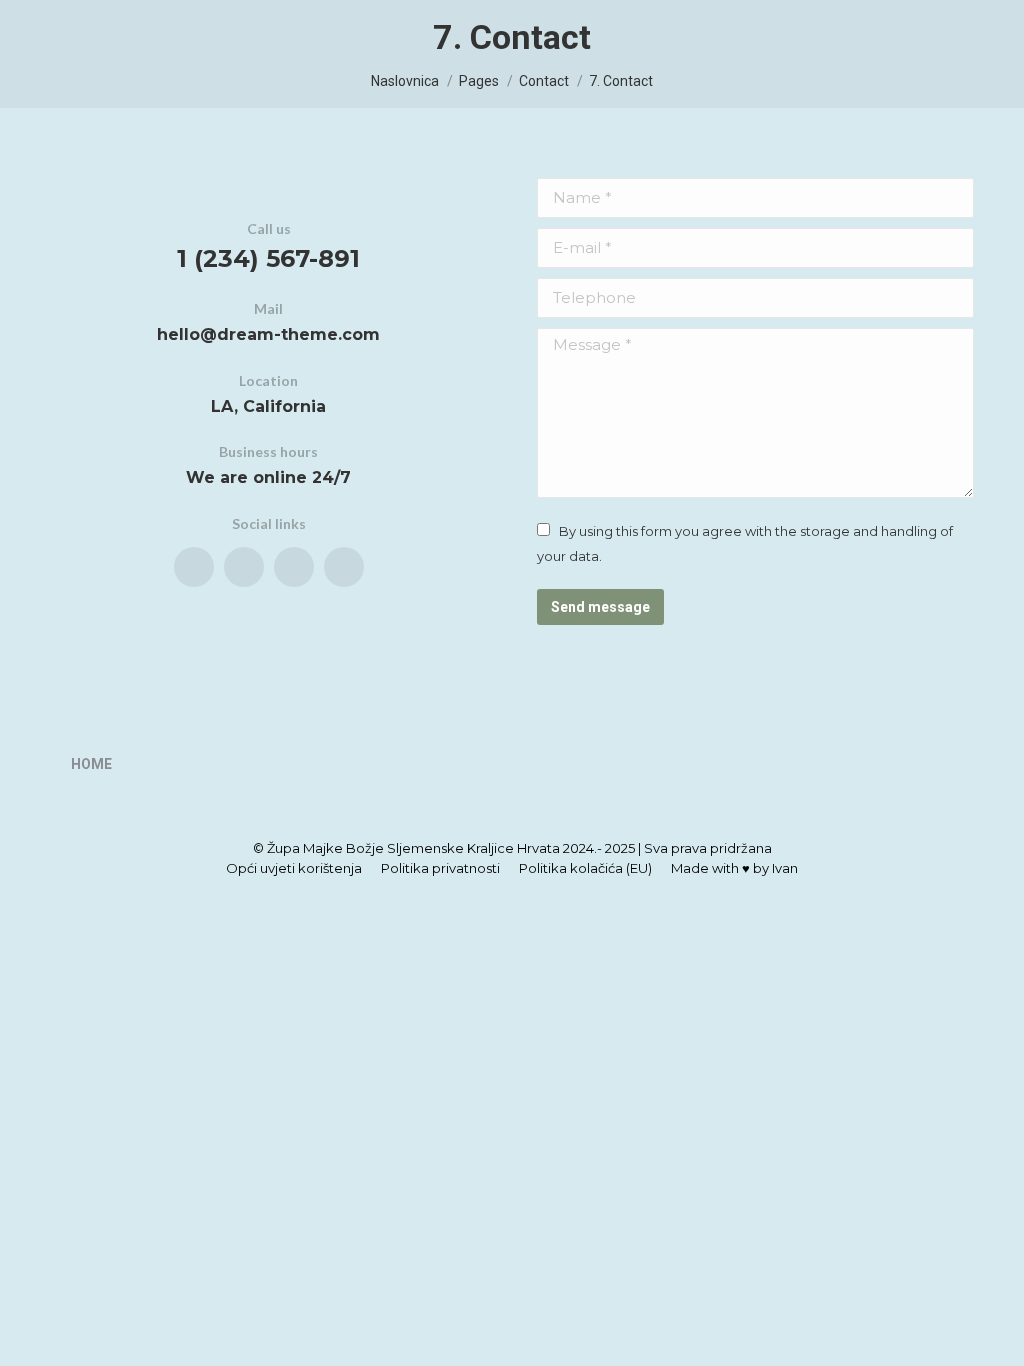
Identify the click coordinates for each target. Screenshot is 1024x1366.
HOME (91, 764)
